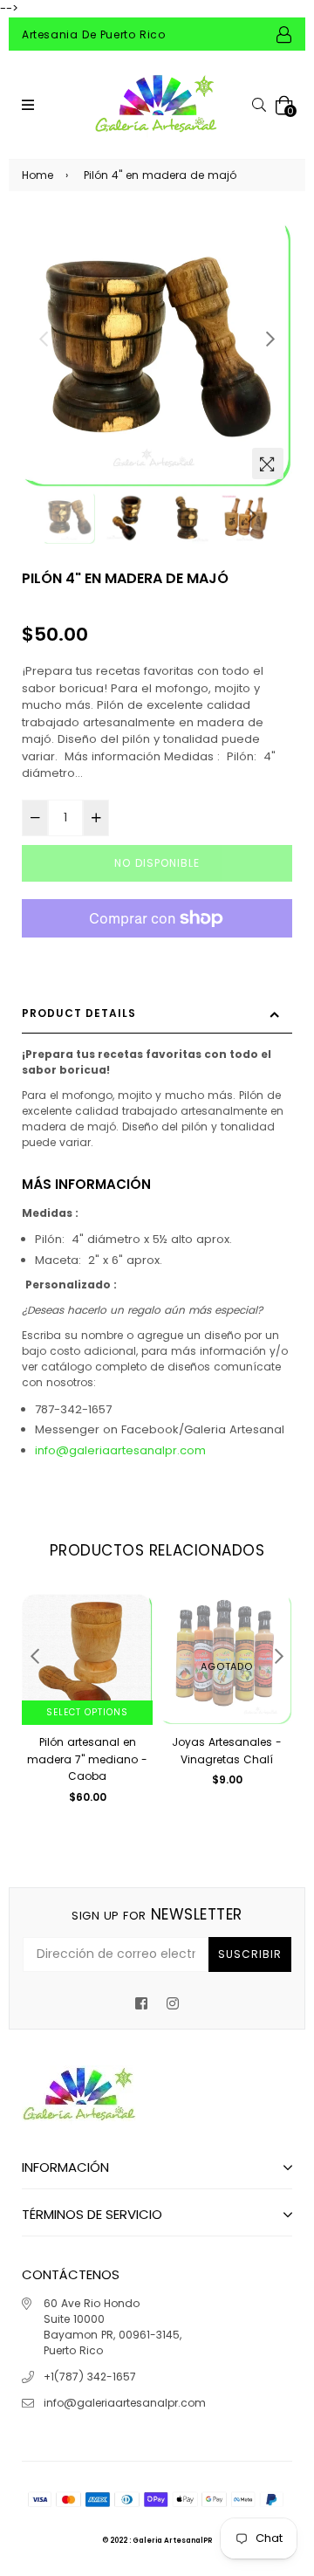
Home (38, 175)
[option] (157, 353)
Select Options (87, 1712)
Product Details (79, 1013)
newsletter (157, 1914)
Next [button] (270, 339)
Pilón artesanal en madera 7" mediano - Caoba (87, 1759)
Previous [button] (44, 339)
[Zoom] (268, 464)
